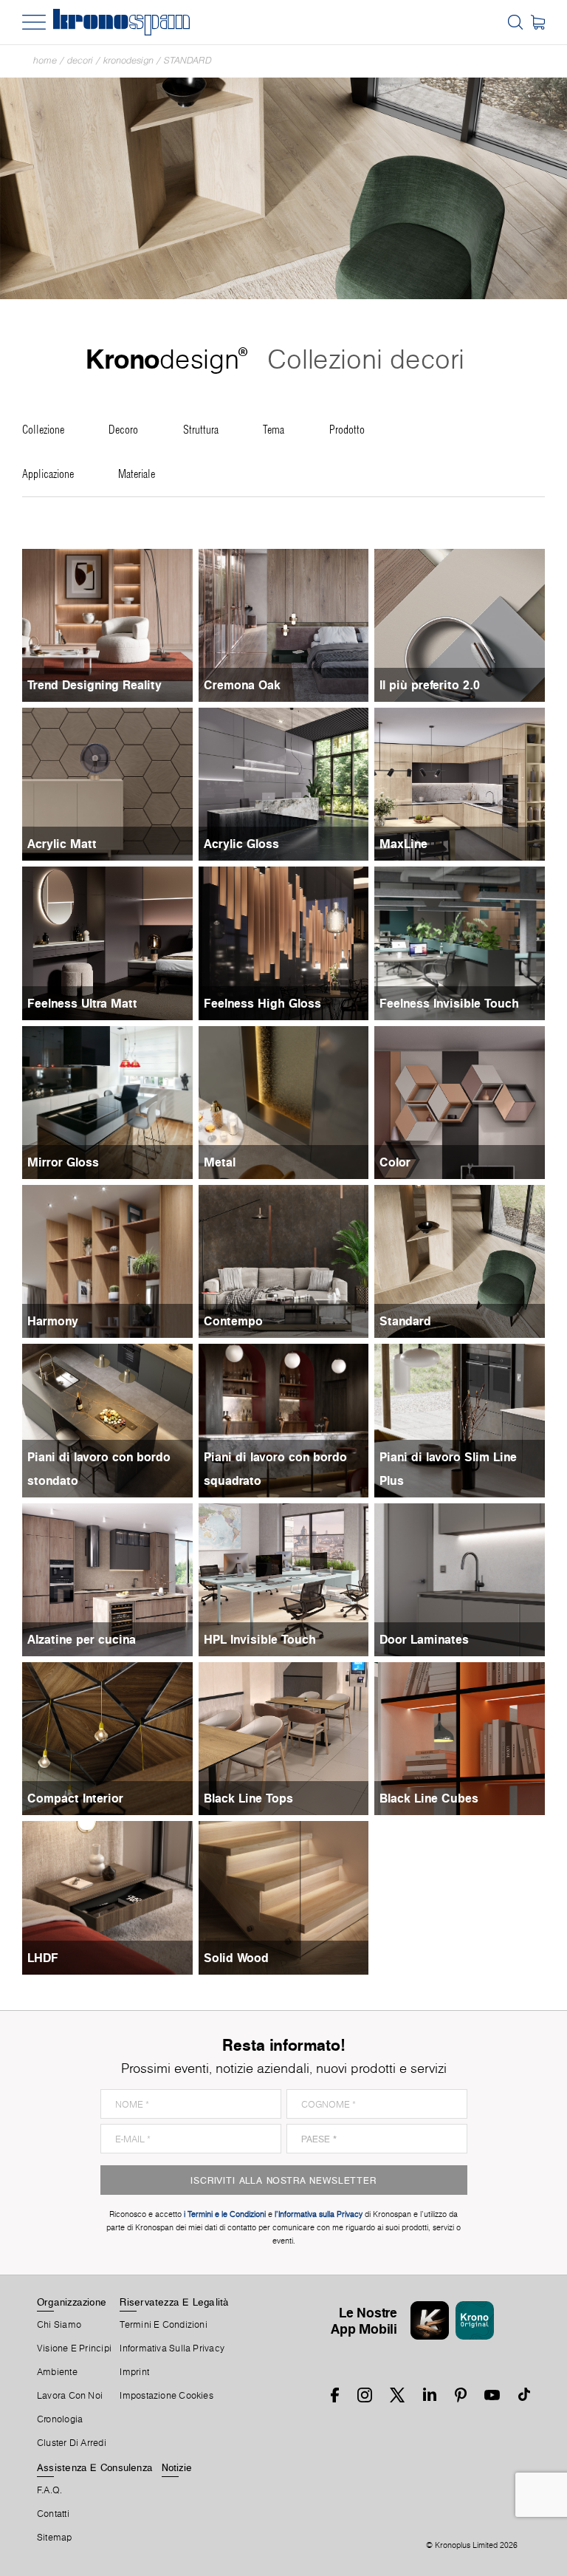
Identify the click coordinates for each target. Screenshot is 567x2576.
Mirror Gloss (63, 1162)
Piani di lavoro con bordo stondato (99, 1469)
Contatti (53, 2514)
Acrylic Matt (62, 844)
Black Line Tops (248, 1798)
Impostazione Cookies (166, 2396)
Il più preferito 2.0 (430, 685)
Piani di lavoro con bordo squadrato (275, 1469)
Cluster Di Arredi (72, 2443)
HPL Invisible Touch (260, 1639)
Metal (220, 1162)
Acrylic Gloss (241, 844)
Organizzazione (72, 2302)
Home (45, 60)
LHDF (43, 1958)
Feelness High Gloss (262, 1003)
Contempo (233, 1321)
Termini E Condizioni (163, 2325)
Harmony (53, 1321)
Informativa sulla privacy (172, 2348)
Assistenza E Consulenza (95, 2467)
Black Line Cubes (429, 1798)
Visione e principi (74, 2348)
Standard (188, 60)
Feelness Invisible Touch (449, 1003)
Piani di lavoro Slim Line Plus (448, 1469)
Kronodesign (128, 60)
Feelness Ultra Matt (82, 1003)
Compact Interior (75, 1798)
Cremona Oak (242, 685)
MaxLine (403, 844)
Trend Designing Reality (94, 685)
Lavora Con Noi (70, 2396)
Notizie (177, 2467)
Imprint (134, 2372)
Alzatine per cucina (82, 1639)
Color (395, 1162)
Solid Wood (236, 1958)
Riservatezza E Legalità (174, 2302)
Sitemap (55, 2538)
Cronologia (60, 2419)
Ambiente (57, 2372)
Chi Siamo (59, 2325)
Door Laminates (424, 1639)
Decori (80, 60)
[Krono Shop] (538, 22)
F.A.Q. (49, 2490)
